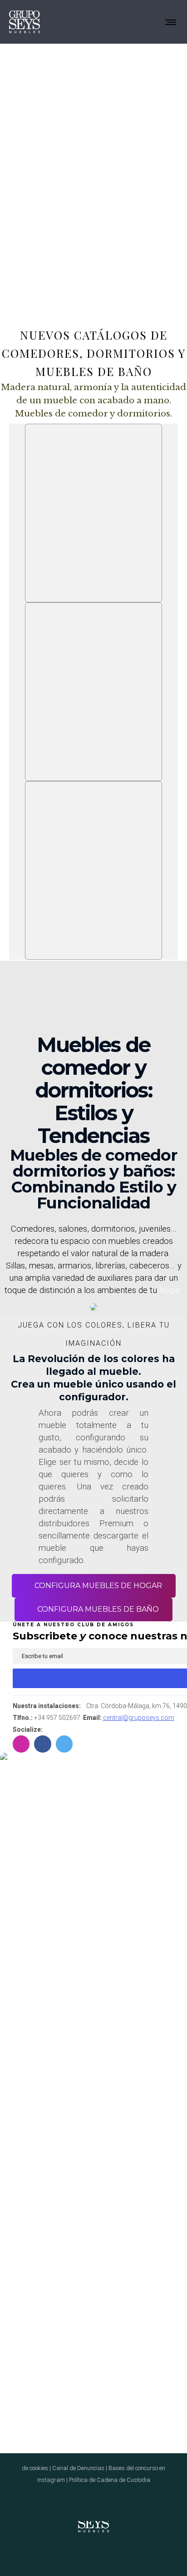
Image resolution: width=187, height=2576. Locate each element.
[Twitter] (111, 2555)
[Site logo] (25, 22)
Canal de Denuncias (78, 2468)
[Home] (93, 2521)
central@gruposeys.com (139, 1718)
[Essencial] (93, 513)
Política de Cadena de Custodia (110, 2480)
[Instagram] (88, 2555)
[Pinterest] (99, 2555)
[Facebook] (76, 2555)
